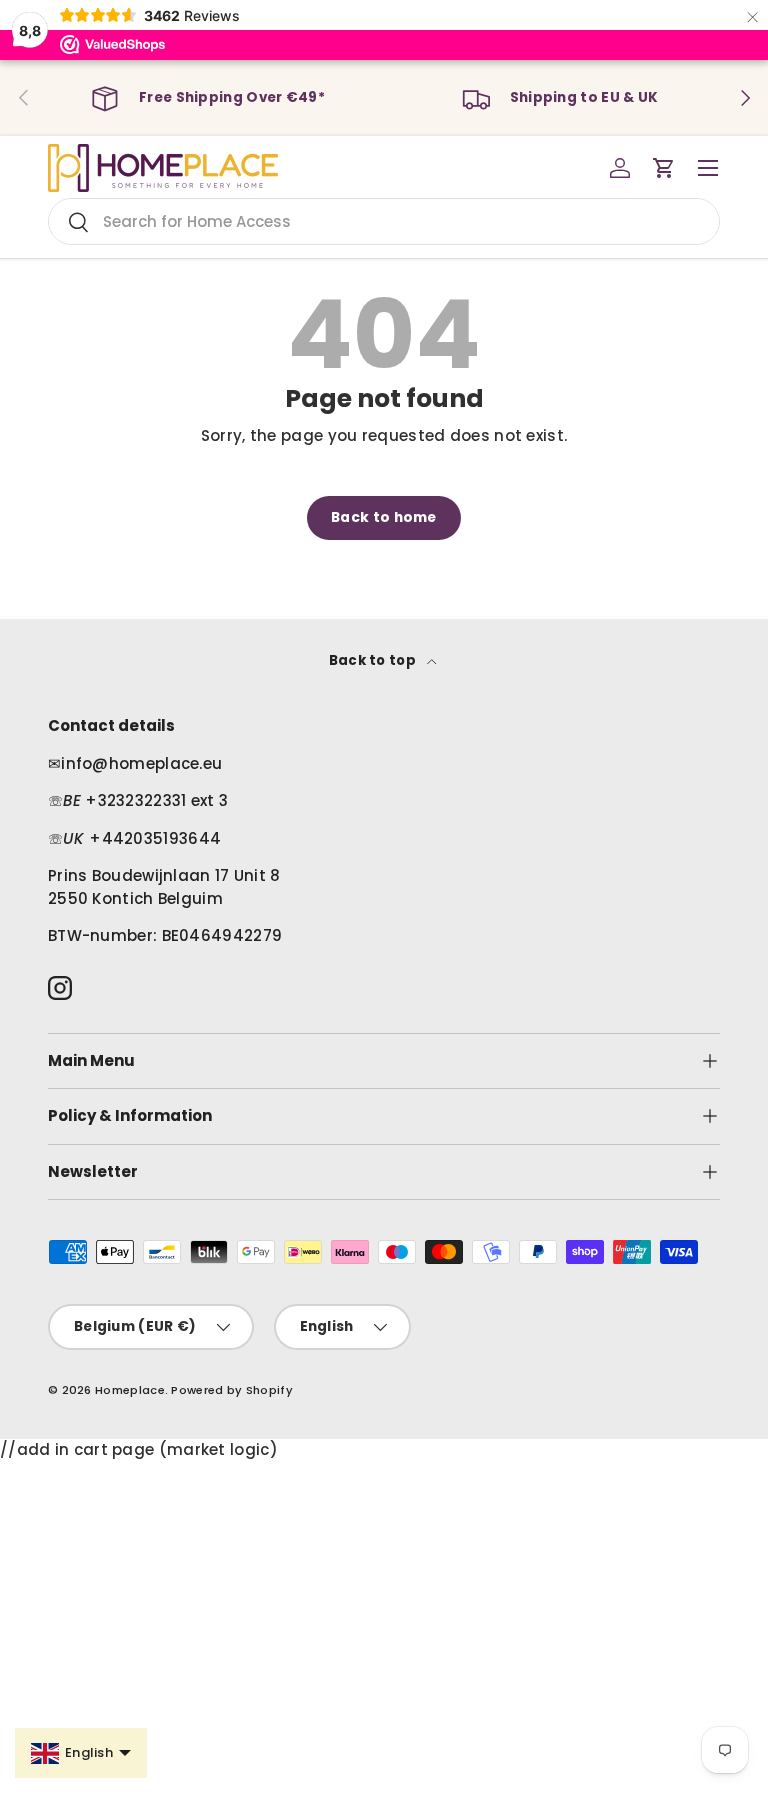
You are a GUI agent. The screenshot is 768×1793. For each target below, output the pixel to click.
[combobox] (384, 221)
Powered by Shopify (231, 1390)
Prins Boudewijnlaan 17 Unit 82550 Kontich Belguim (164, 887)
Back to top (374, 660)
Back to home (384, 517)
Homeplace (130, 1390)
